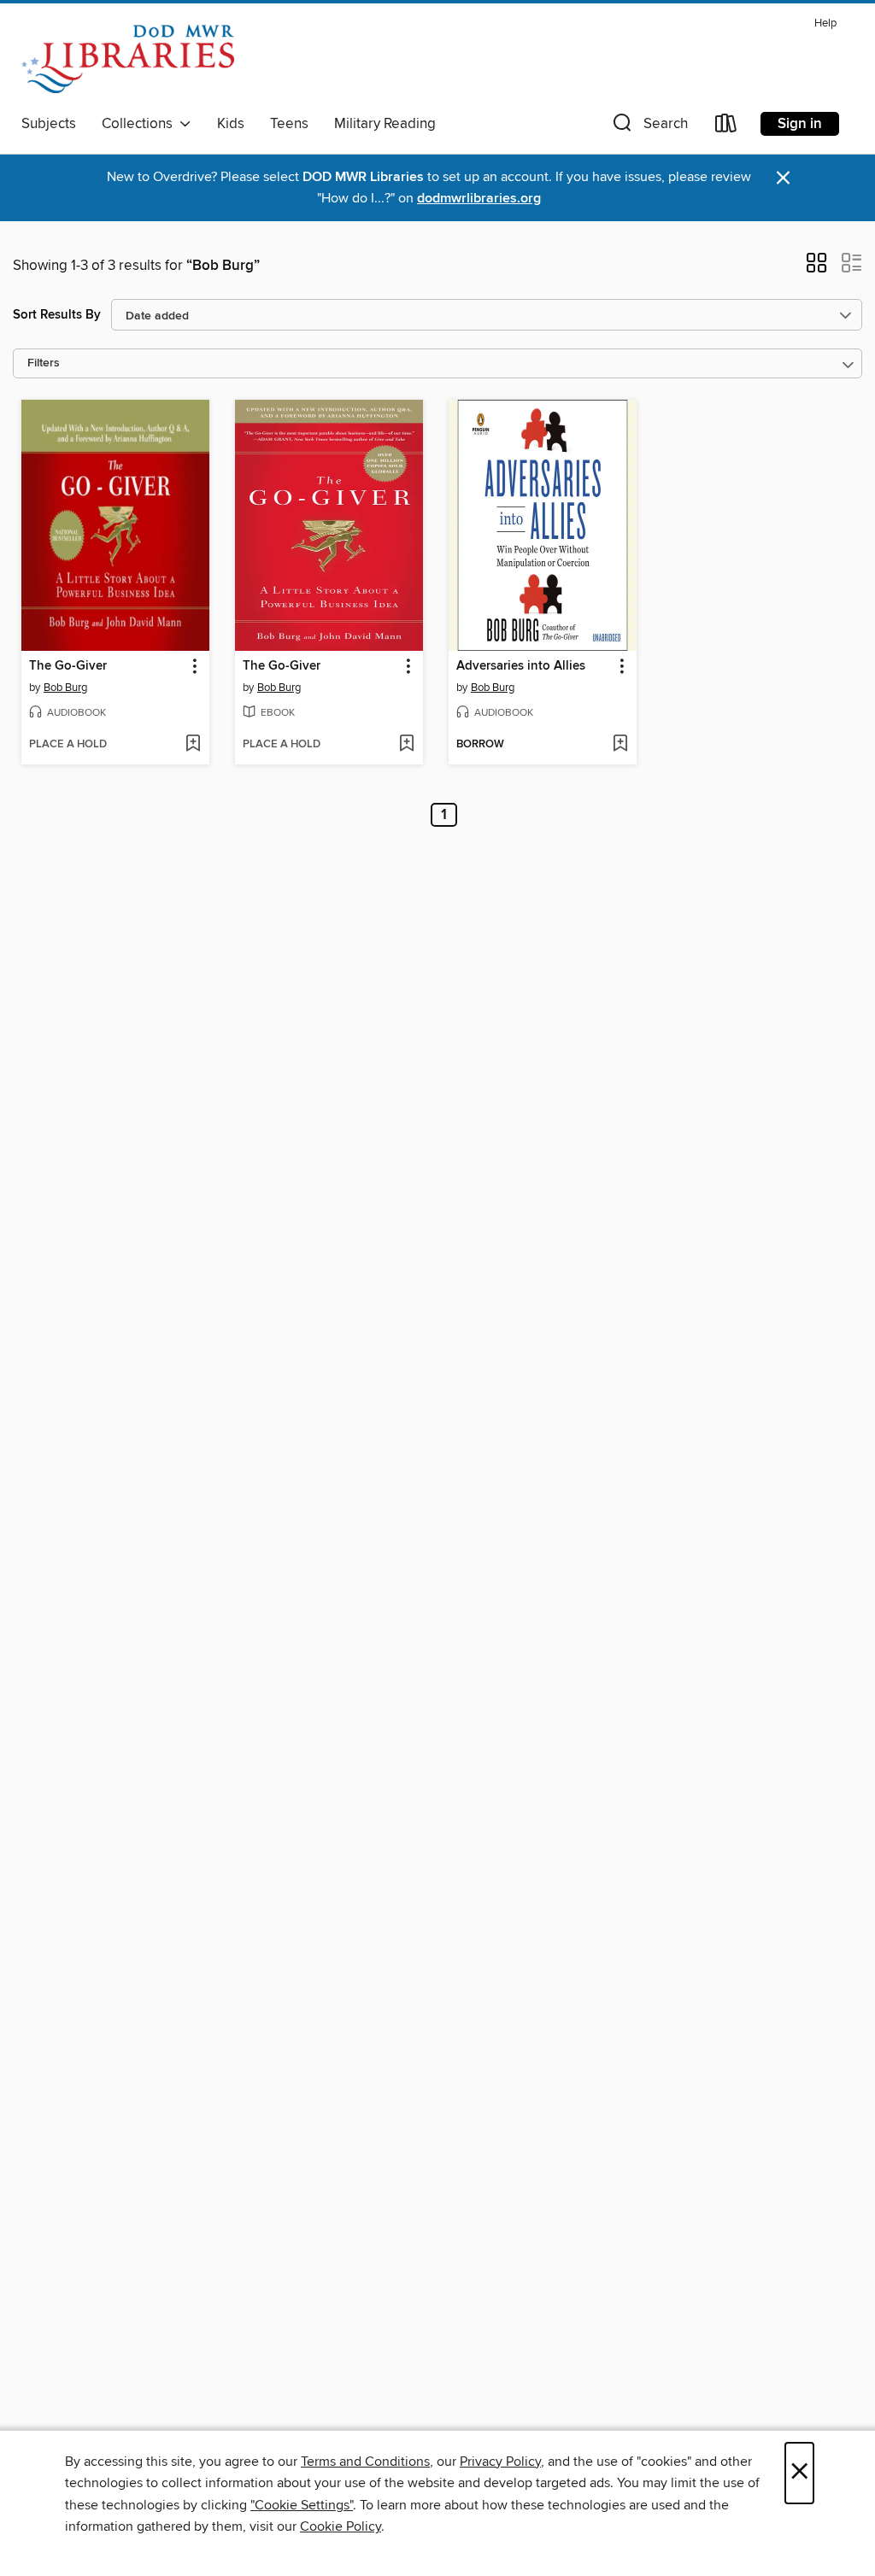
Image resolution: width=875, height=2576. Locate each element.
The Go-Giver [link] (68, 666)
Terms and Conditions (365, 2462)
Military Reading (385, 124)
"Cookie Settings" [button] (302, 2505)
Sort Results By (57, 315)
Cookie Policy (341, 2526)
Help (825, 23)
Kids (231, 124)
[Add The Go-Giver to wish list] (193, 745)
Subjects (49, 124)
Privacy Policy (500, 2462)
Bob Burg (65, 688)
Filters (44, 363)
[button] (649, 127)
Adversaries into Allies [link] (521, 666)
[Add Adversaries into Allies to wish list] (620, 745)
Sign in (800, 124)
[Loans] (726, 127)
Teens (289, 124)
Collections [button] (141, 124)
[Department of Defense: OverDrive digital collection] (128, 59)
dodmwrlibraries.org (479, 199)
